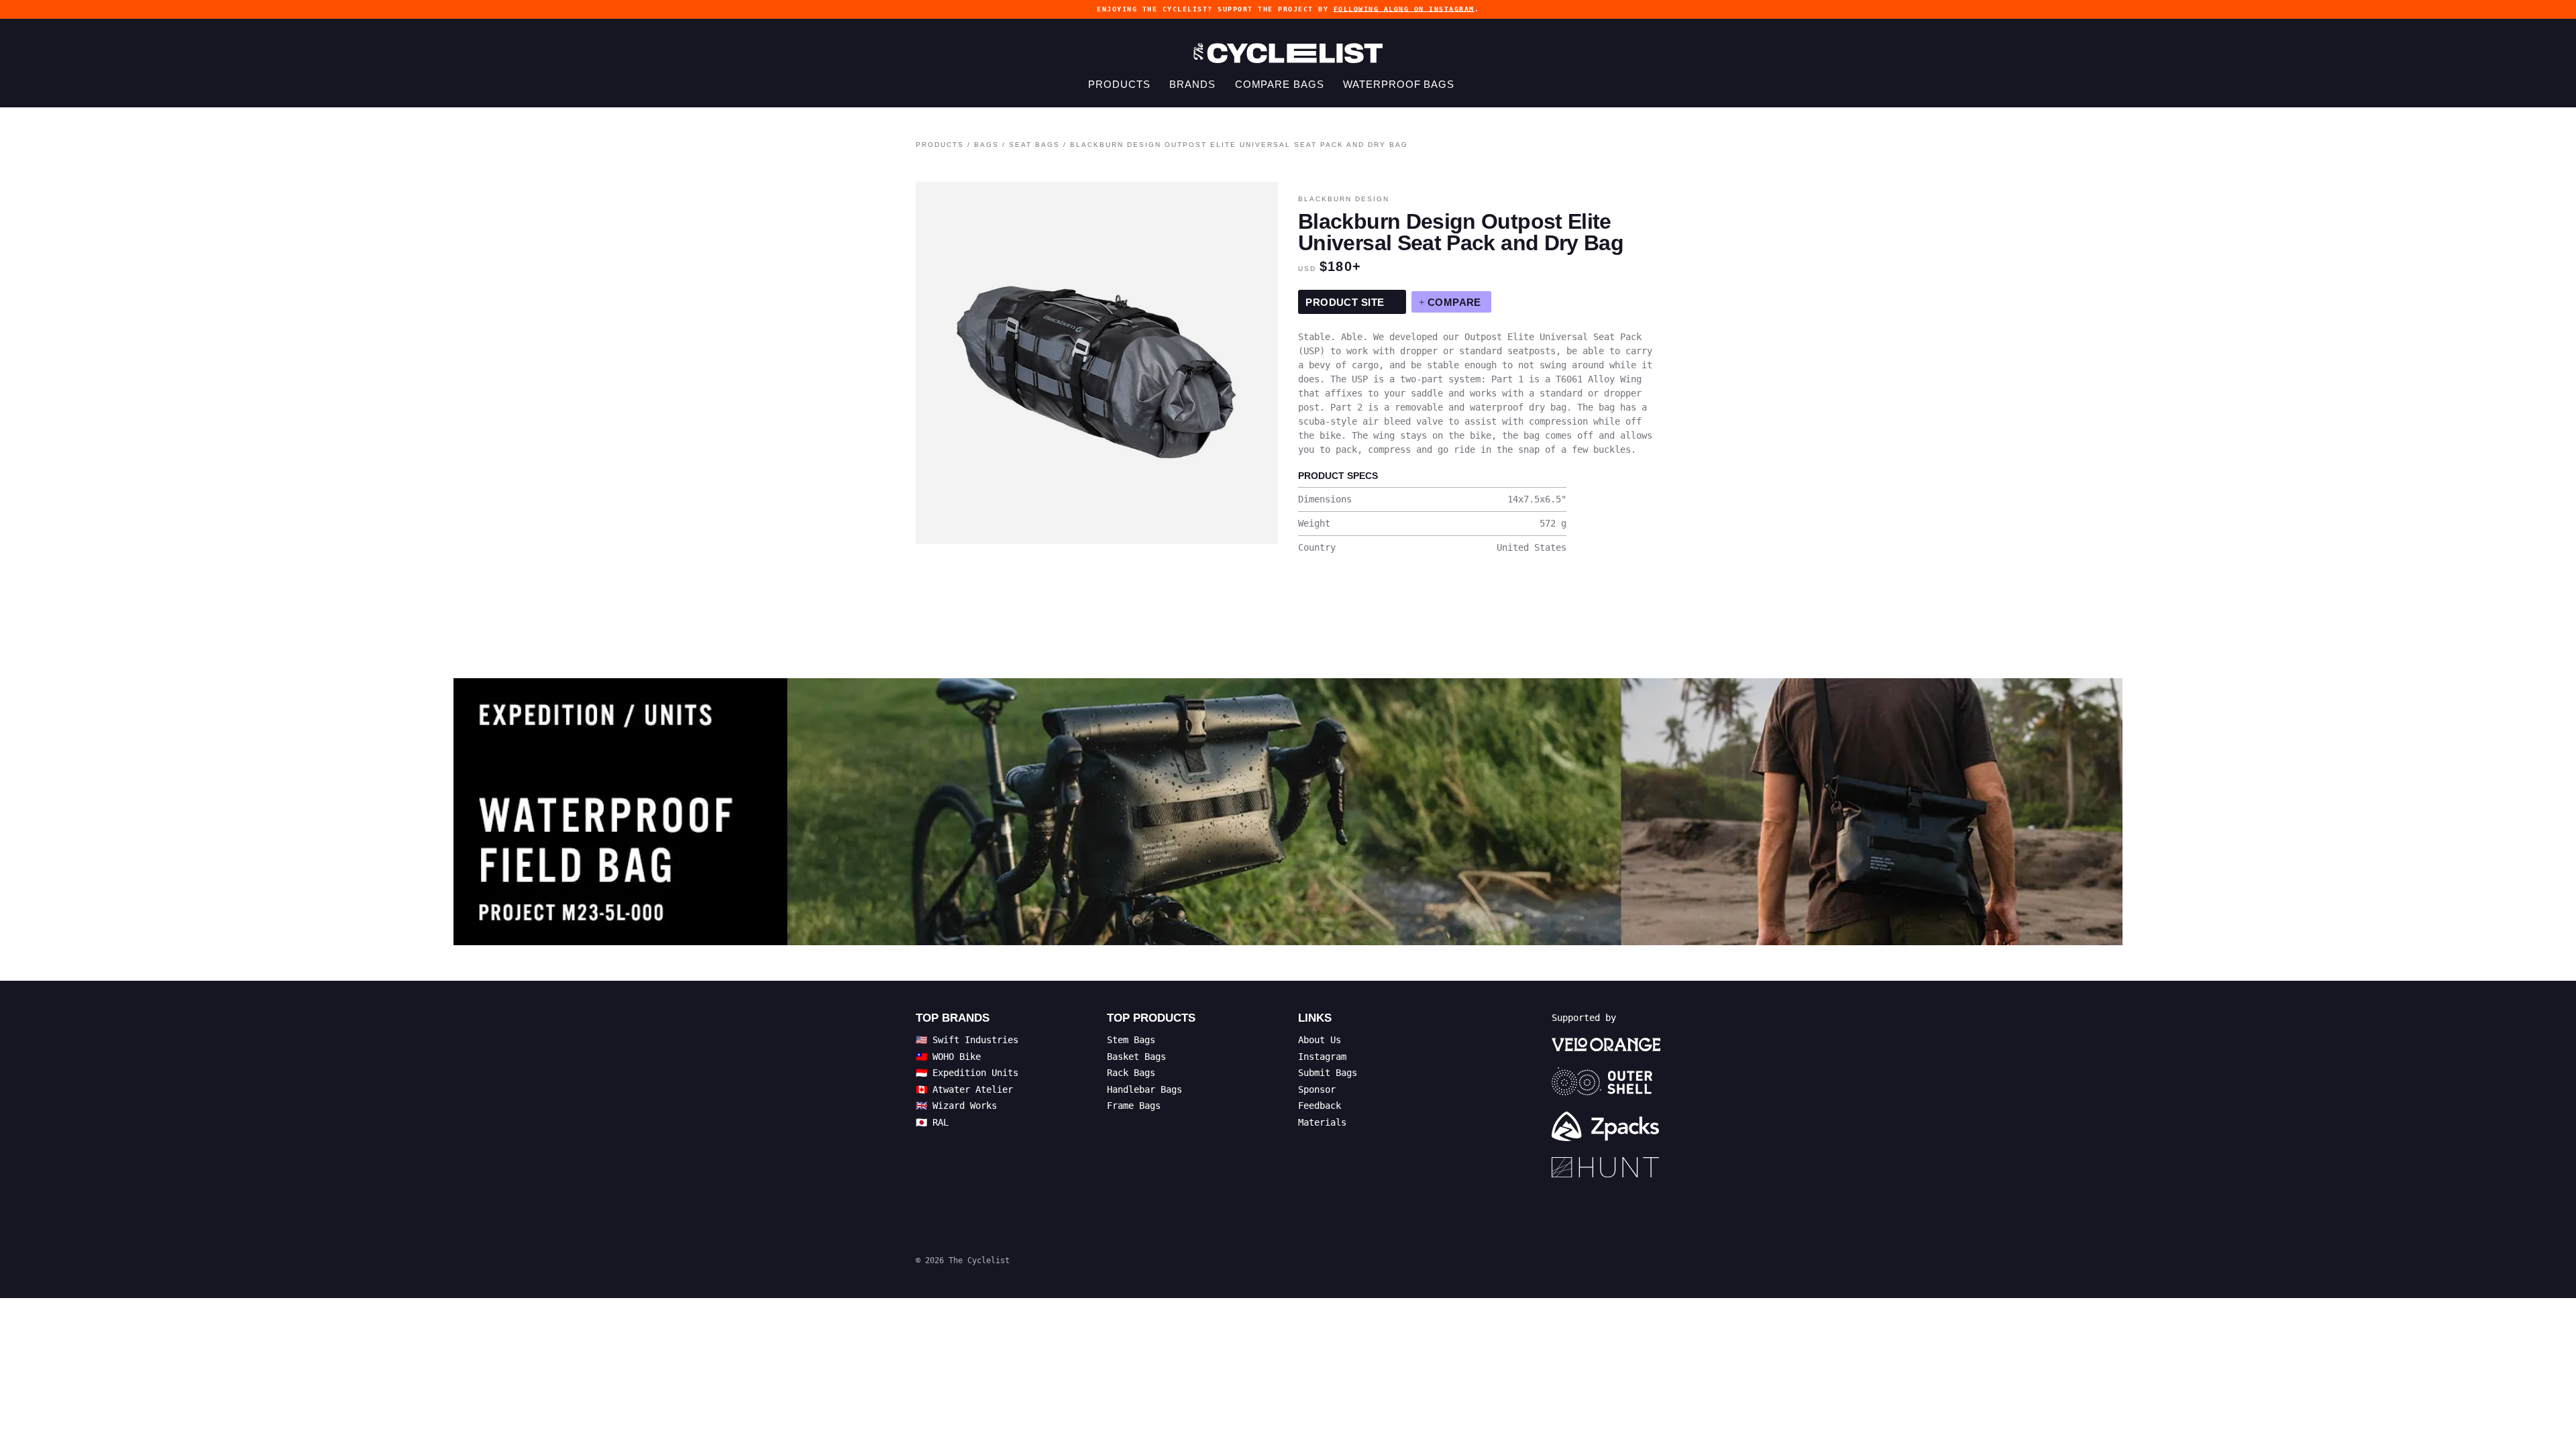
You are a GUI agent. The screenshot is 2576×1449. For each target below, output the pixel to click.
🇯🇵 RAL (932, 1122)
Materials (1322, 1122)
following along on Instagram (1404, 9)
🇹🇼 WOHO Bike (948, 1057)
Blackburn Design (1344, 199)
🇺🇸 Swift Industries (967, 1040)
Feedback (1320, 1106)
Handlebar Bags (1144, 1089)
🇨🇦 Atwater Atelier (964, 1089)
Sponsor (1317, 1089)
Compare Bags (1280, 84)
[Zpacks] (1606, 1126)
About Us (1320, 1040)
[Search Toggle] (1478, 84)
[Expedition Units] (1288, 812)
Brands (1192, 84)
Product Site (1346, 302)
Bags (986, 145)
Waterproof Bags (1399, 84)
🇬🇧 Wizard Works (956, 1106)
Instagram (1322, 1057)
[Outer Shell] (1606, 1081)
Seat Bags (1034, 145)
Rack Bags (1131, 1073)
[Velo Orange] (1606, 1044)
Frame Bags (1134, 1106)
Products (1119, 84)
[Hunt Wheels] (1606, 1167)
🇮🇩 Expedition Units (967, 1073)
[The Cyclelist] (1288, 53)
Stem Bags (1131, 1040)
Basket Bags (1136, 1057)
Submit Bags (1328, 1073)
